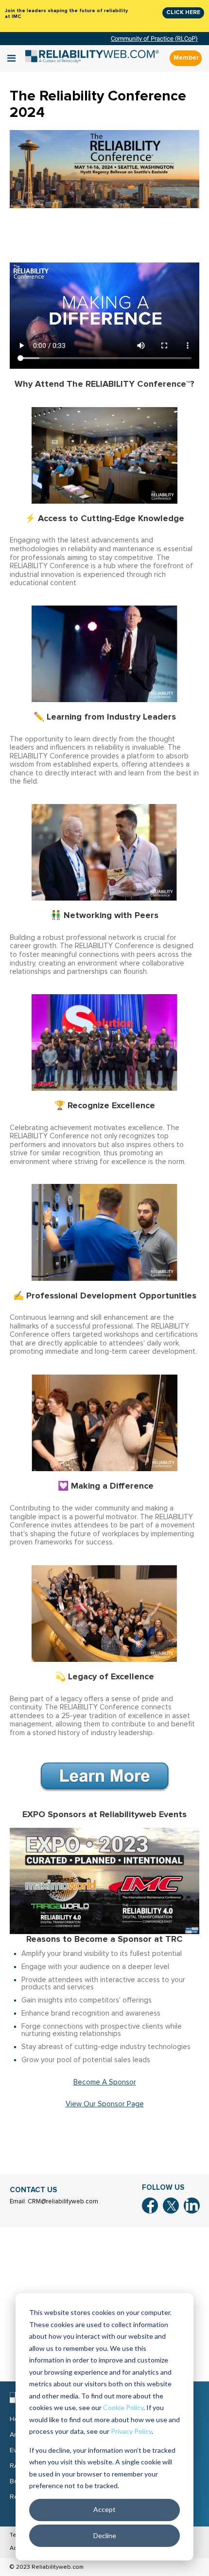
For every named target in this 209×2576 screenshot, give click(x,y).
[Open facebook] (150, 2206)
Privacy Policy (131, 2431)
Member (186, 58)
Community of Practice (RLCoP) (154, 39)
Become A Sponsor (105, 2082)
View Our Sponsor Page (105, 2104)
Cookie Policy (123, 2407)
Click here (183, 12)
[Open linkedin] (192, 2206)
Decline (105, 2535)
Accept (104, 2509)
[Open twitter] (171, 2206)
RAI (15, 2466)
